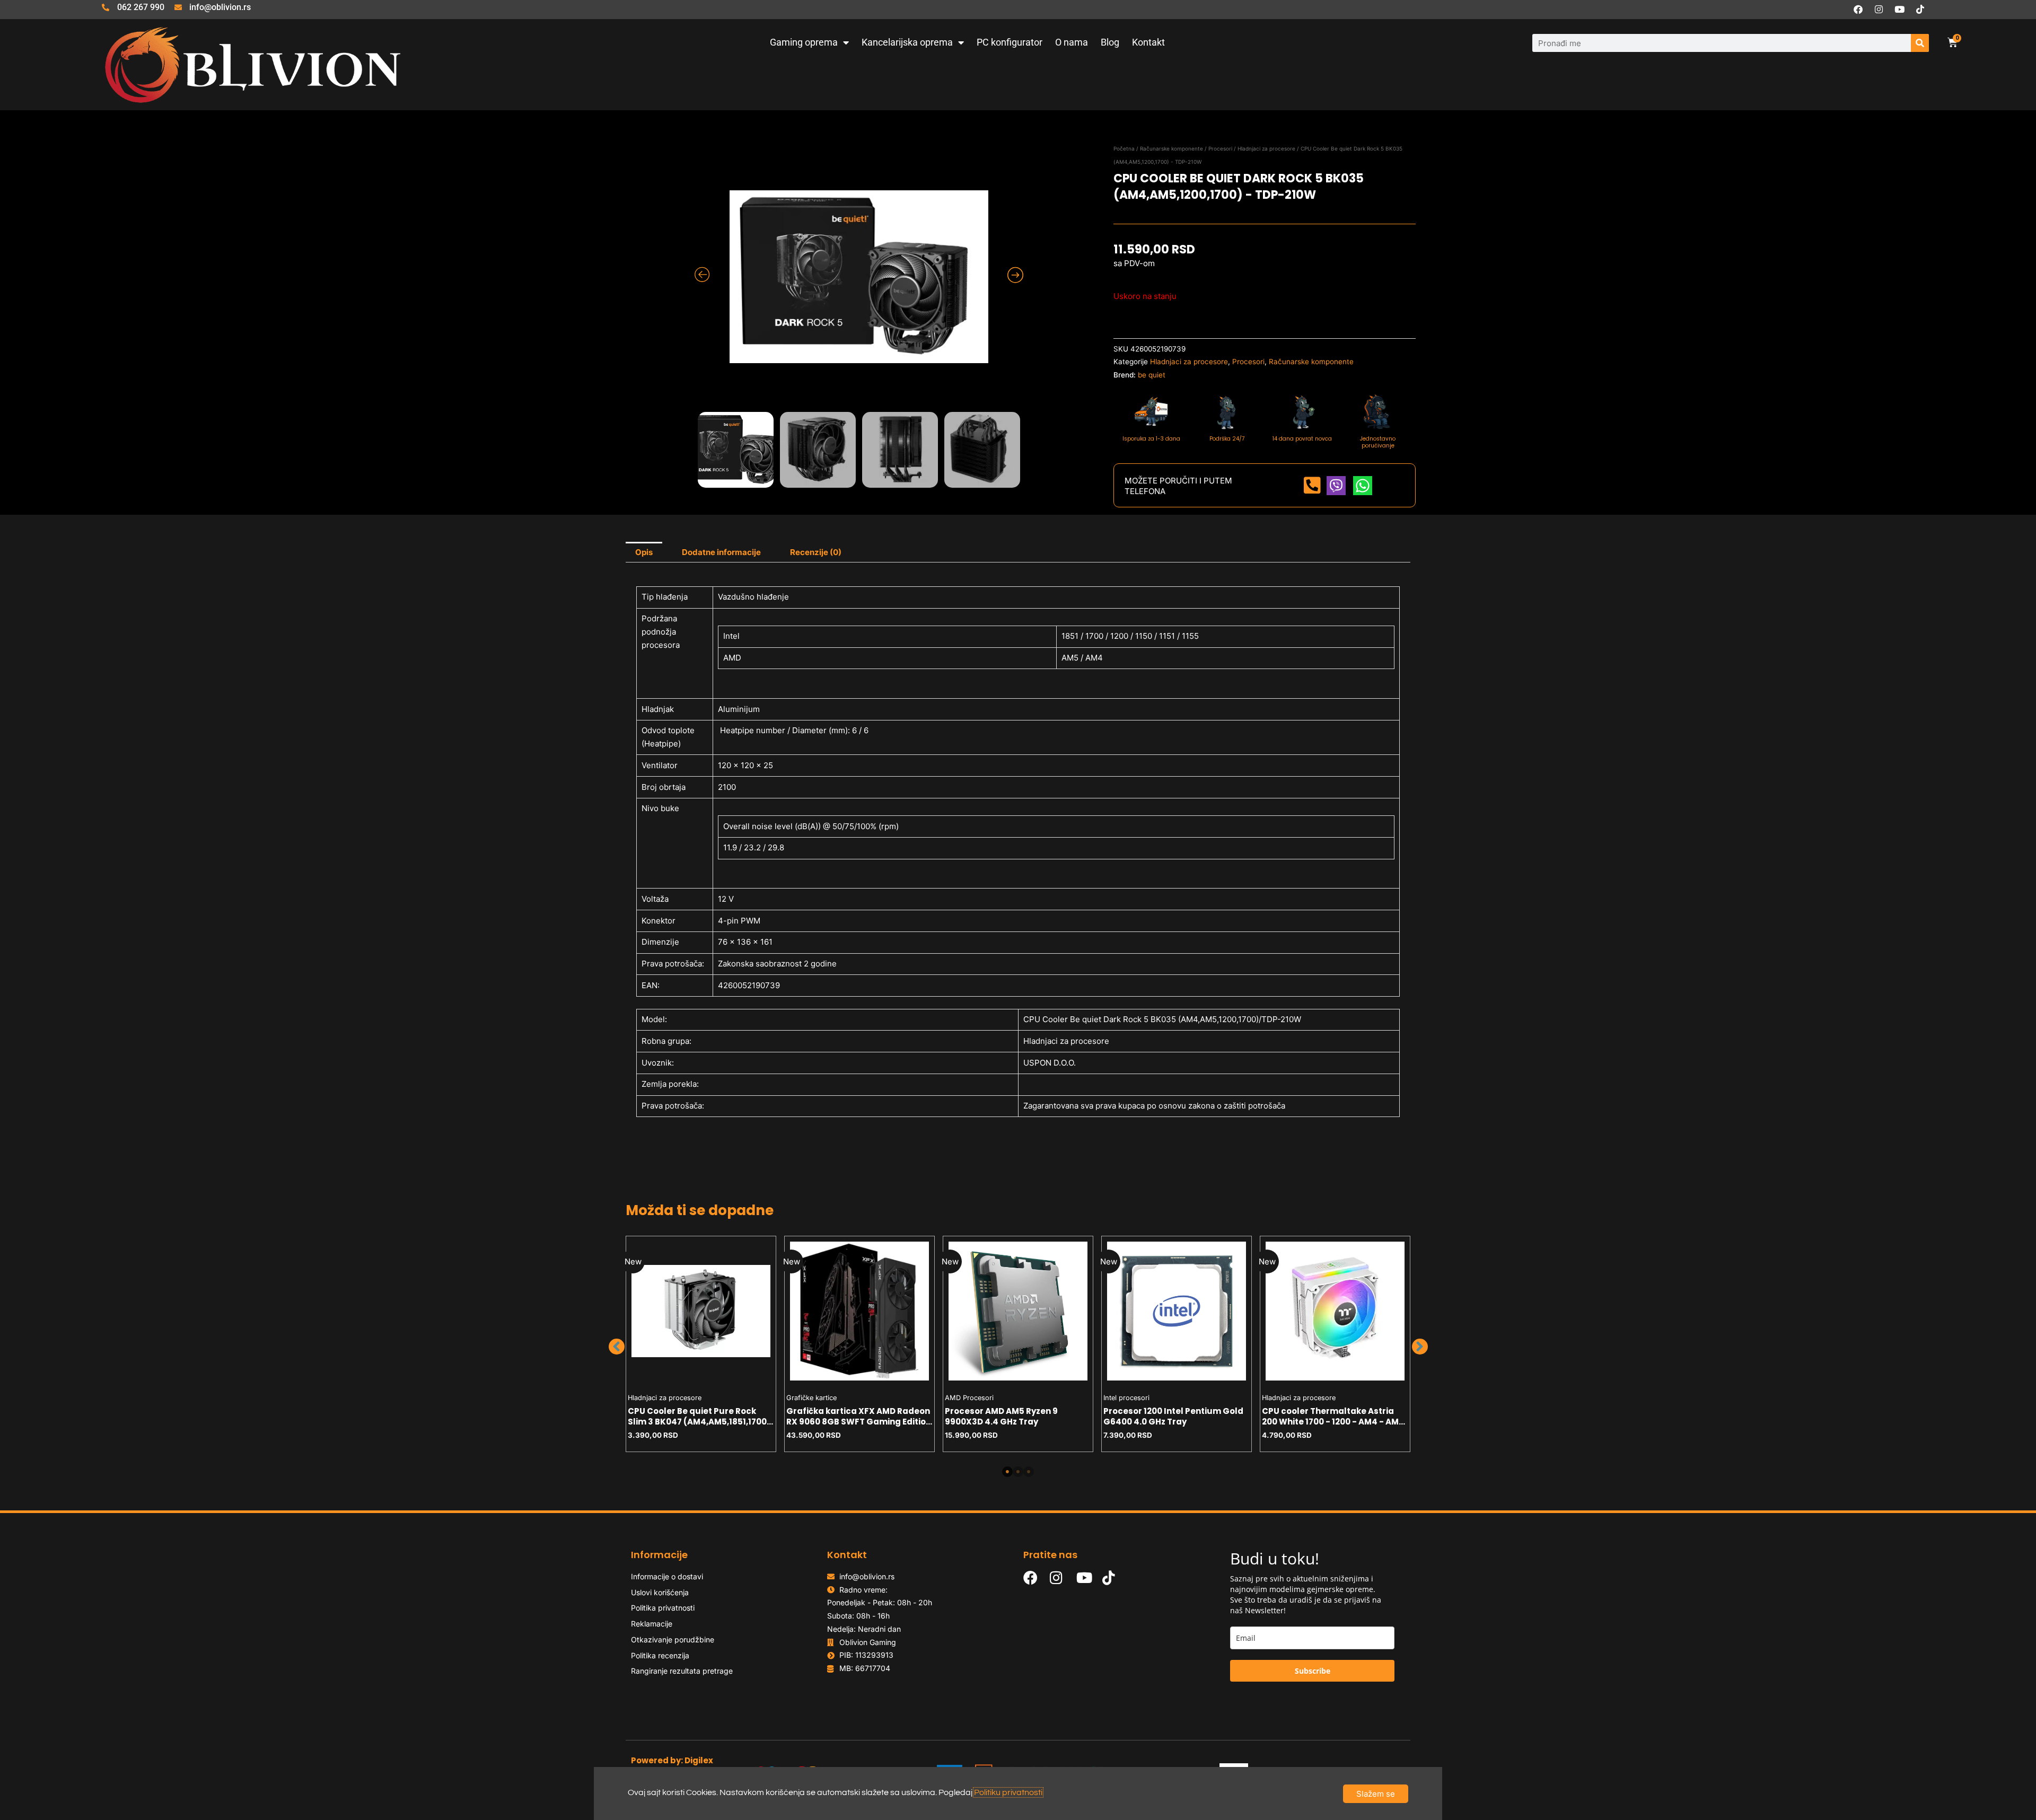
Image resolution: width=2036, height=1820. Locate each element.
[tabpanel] (701, 1344)
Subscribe (1313, 1671)
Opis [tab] (644, 552)
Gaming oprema (804, 42)
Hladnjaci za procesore (1266, 148)
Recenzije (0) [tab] (816, 552)
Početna (1124, 148)
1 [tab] (1007, 1472)
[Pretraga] (1920, 43)
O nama (1072, 42)
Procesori (1220, 148)
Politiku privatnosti (1008, 1792)
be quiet (1152, 375)
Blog (1110, 42)
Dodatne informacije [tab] (721, 552)
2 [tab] (1018, 1472)
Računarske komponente (1171, 148)
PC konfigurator (1010, 42)
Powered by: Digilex (672, 1760)
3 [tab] (1029, 1472)
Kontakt (1148, 42)
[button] (617, 1347)
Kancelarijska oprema (907, 42)
